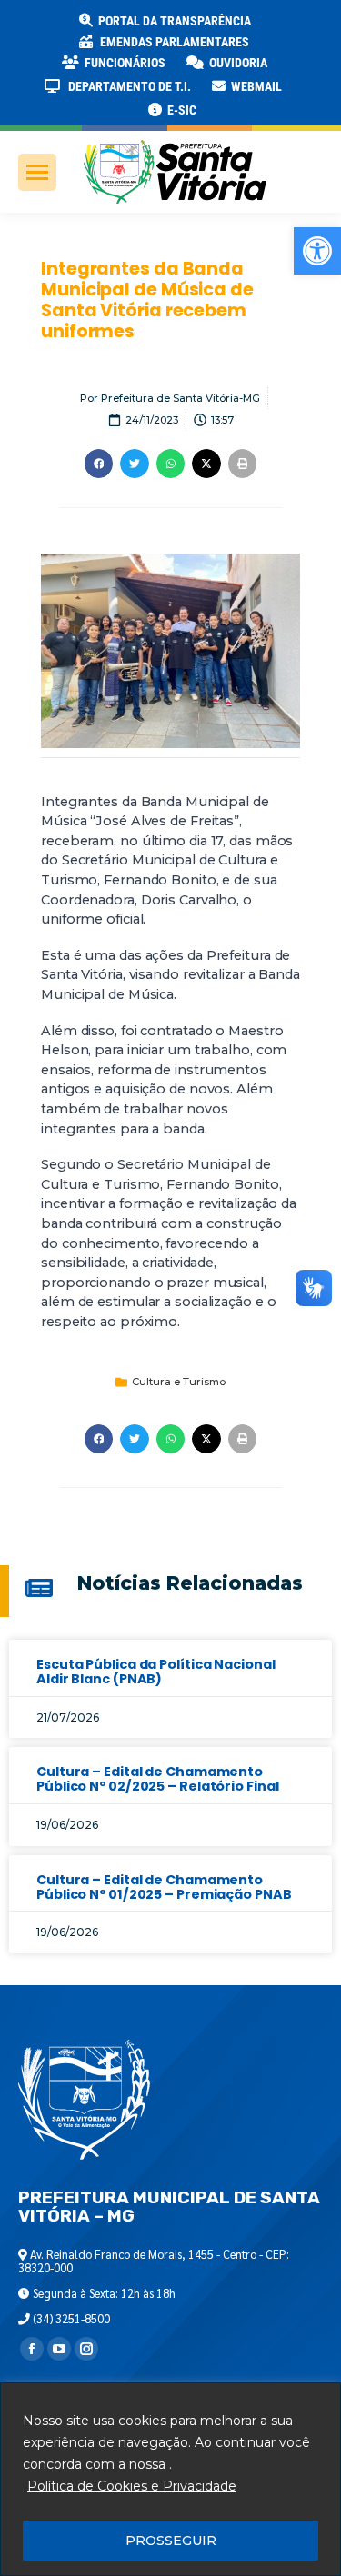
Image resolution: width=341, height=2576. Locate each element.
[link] (317, 251)
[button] (293, 27)
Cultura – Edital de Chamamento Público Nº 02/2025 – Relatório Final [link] (157, 1779)
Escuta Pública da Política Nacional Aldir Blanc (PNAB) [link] (156, 1672)
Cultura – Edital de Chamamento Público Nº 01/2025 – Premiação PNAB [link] (164, 1887)
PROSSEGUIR (171, 2541)
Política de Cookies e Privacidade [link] (132, 2486)
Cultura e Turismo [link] (179, 1382)
